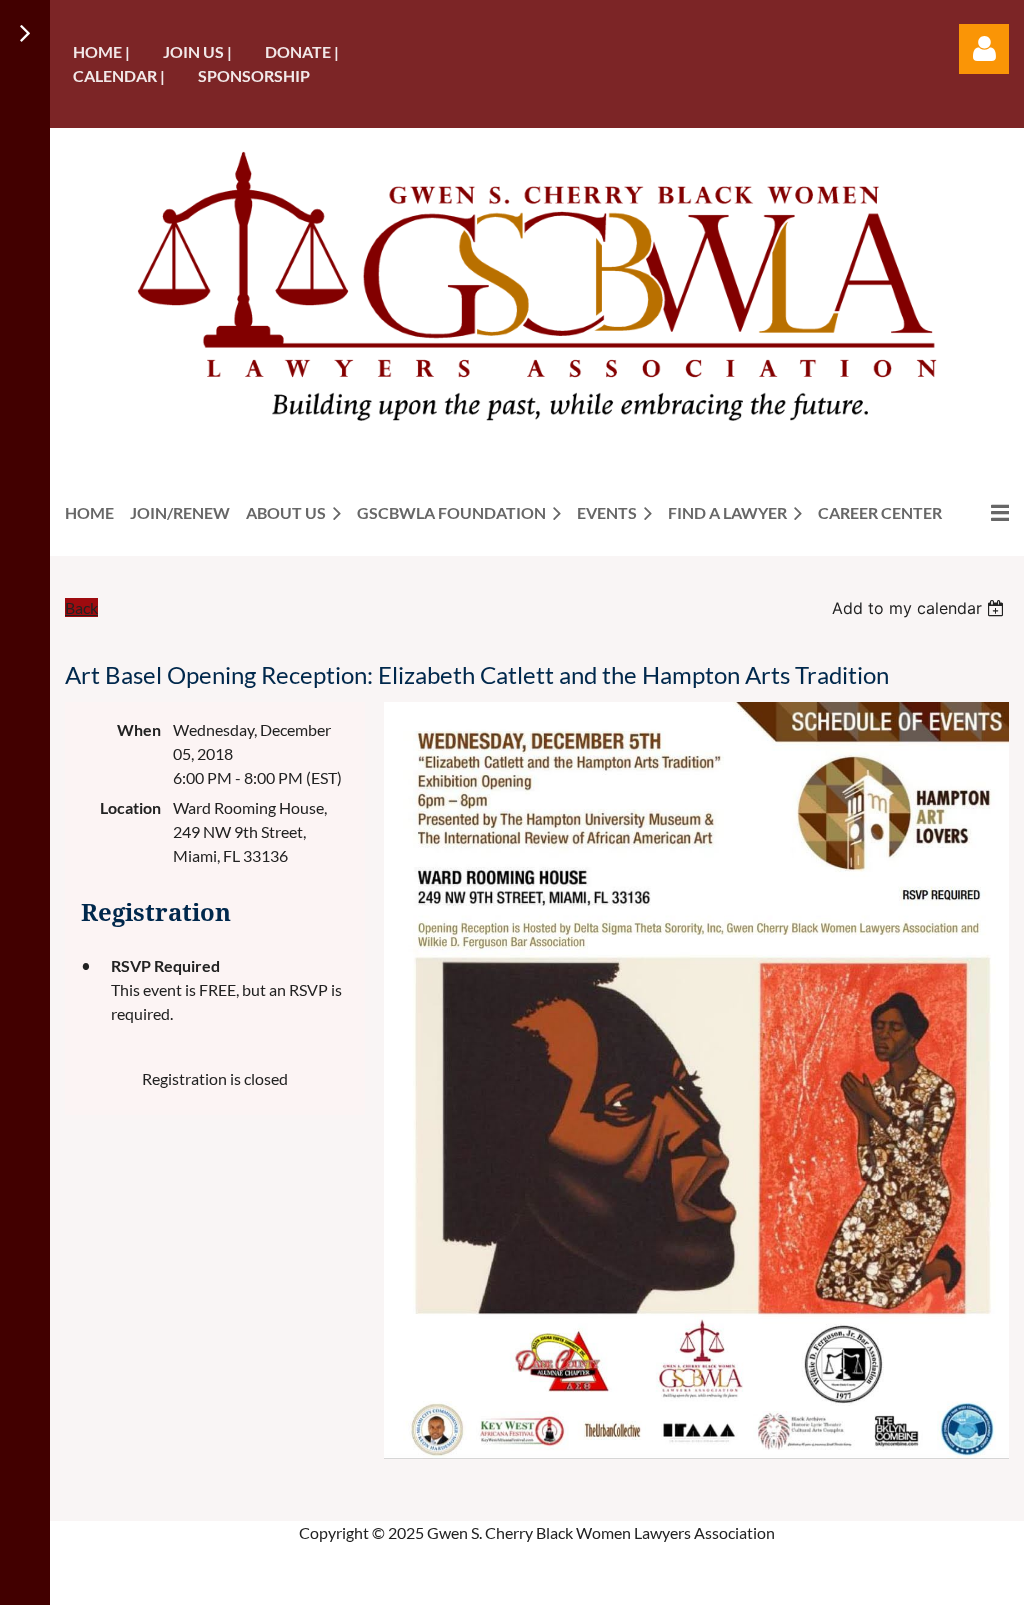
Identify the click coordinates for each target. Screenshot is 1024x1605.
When (139, 729)
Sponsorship (254, 75)
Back (81, 607)
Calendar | (119, 75)
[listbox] (920, 608)
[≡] (983, 512)
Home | (101, 51)
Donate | (302, 51)
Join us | (197, 51)
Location (130, 807)
